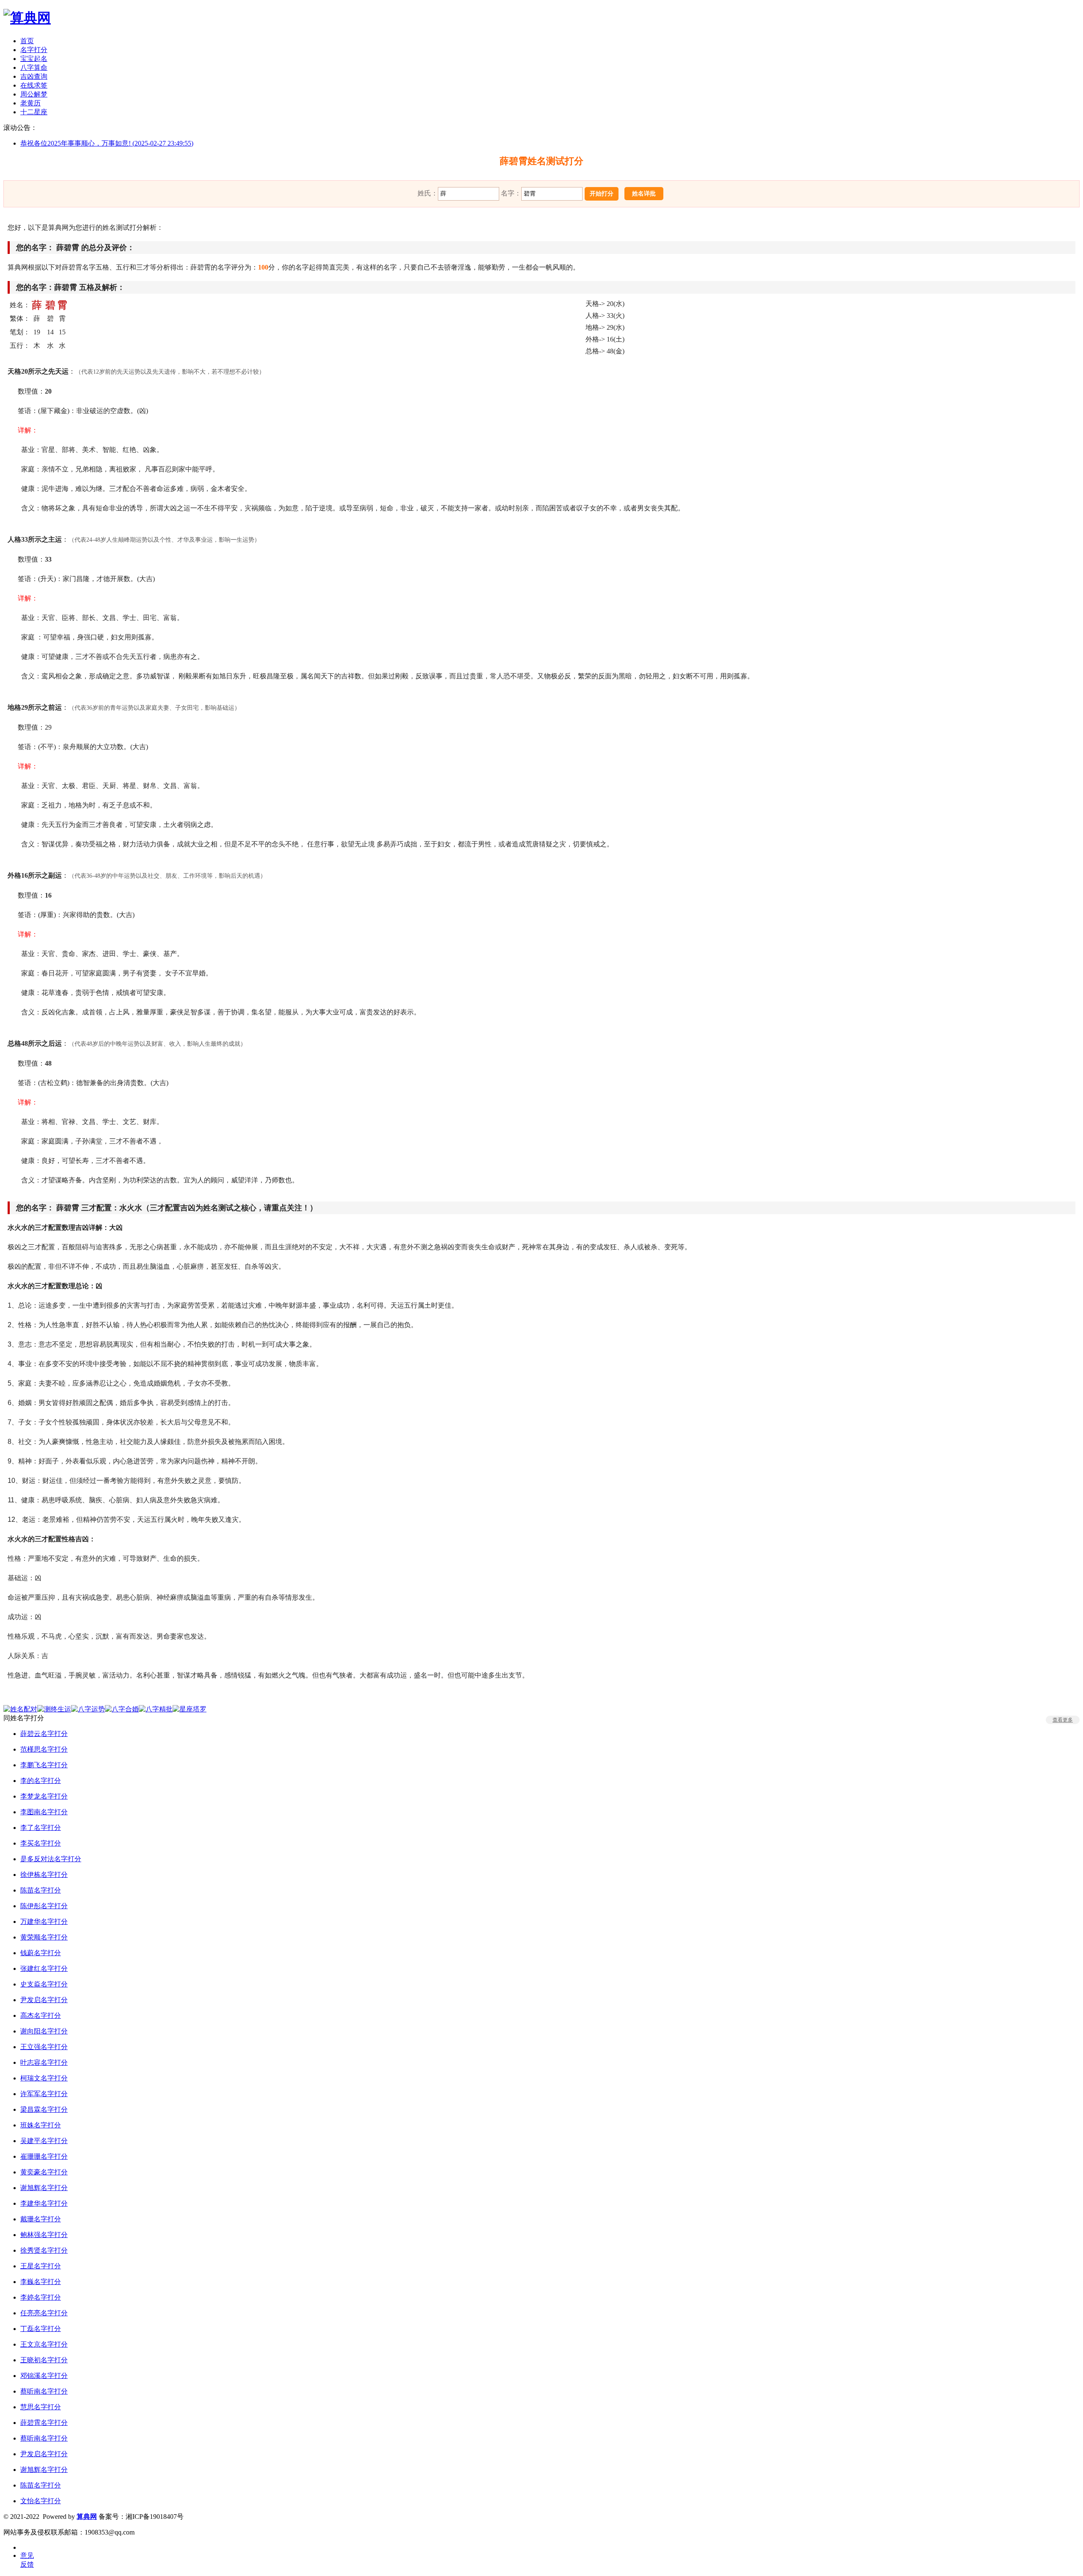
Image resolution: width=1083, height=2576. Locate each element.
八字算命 (34, 67)
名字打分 (34, 50)
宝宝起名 (34, 59)
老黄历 (30, 103)
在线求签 (34, 85)
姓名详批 (644, 194)
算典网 (87, 2517)
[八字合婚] (122, 1709)
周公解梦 (34, 94)
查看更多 (1063, 1720)
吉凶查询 (34, 76)
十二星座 (34, 112)
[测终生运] (54, 1709)
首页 (27, 41)
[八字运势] (88, 1709)
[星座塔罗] (190, 1709)
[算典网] (27, 18)
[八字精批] (156, 1709)
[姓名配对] (20, 1709)
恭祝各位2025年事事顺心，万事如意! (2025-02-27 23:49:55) (107, 143)
